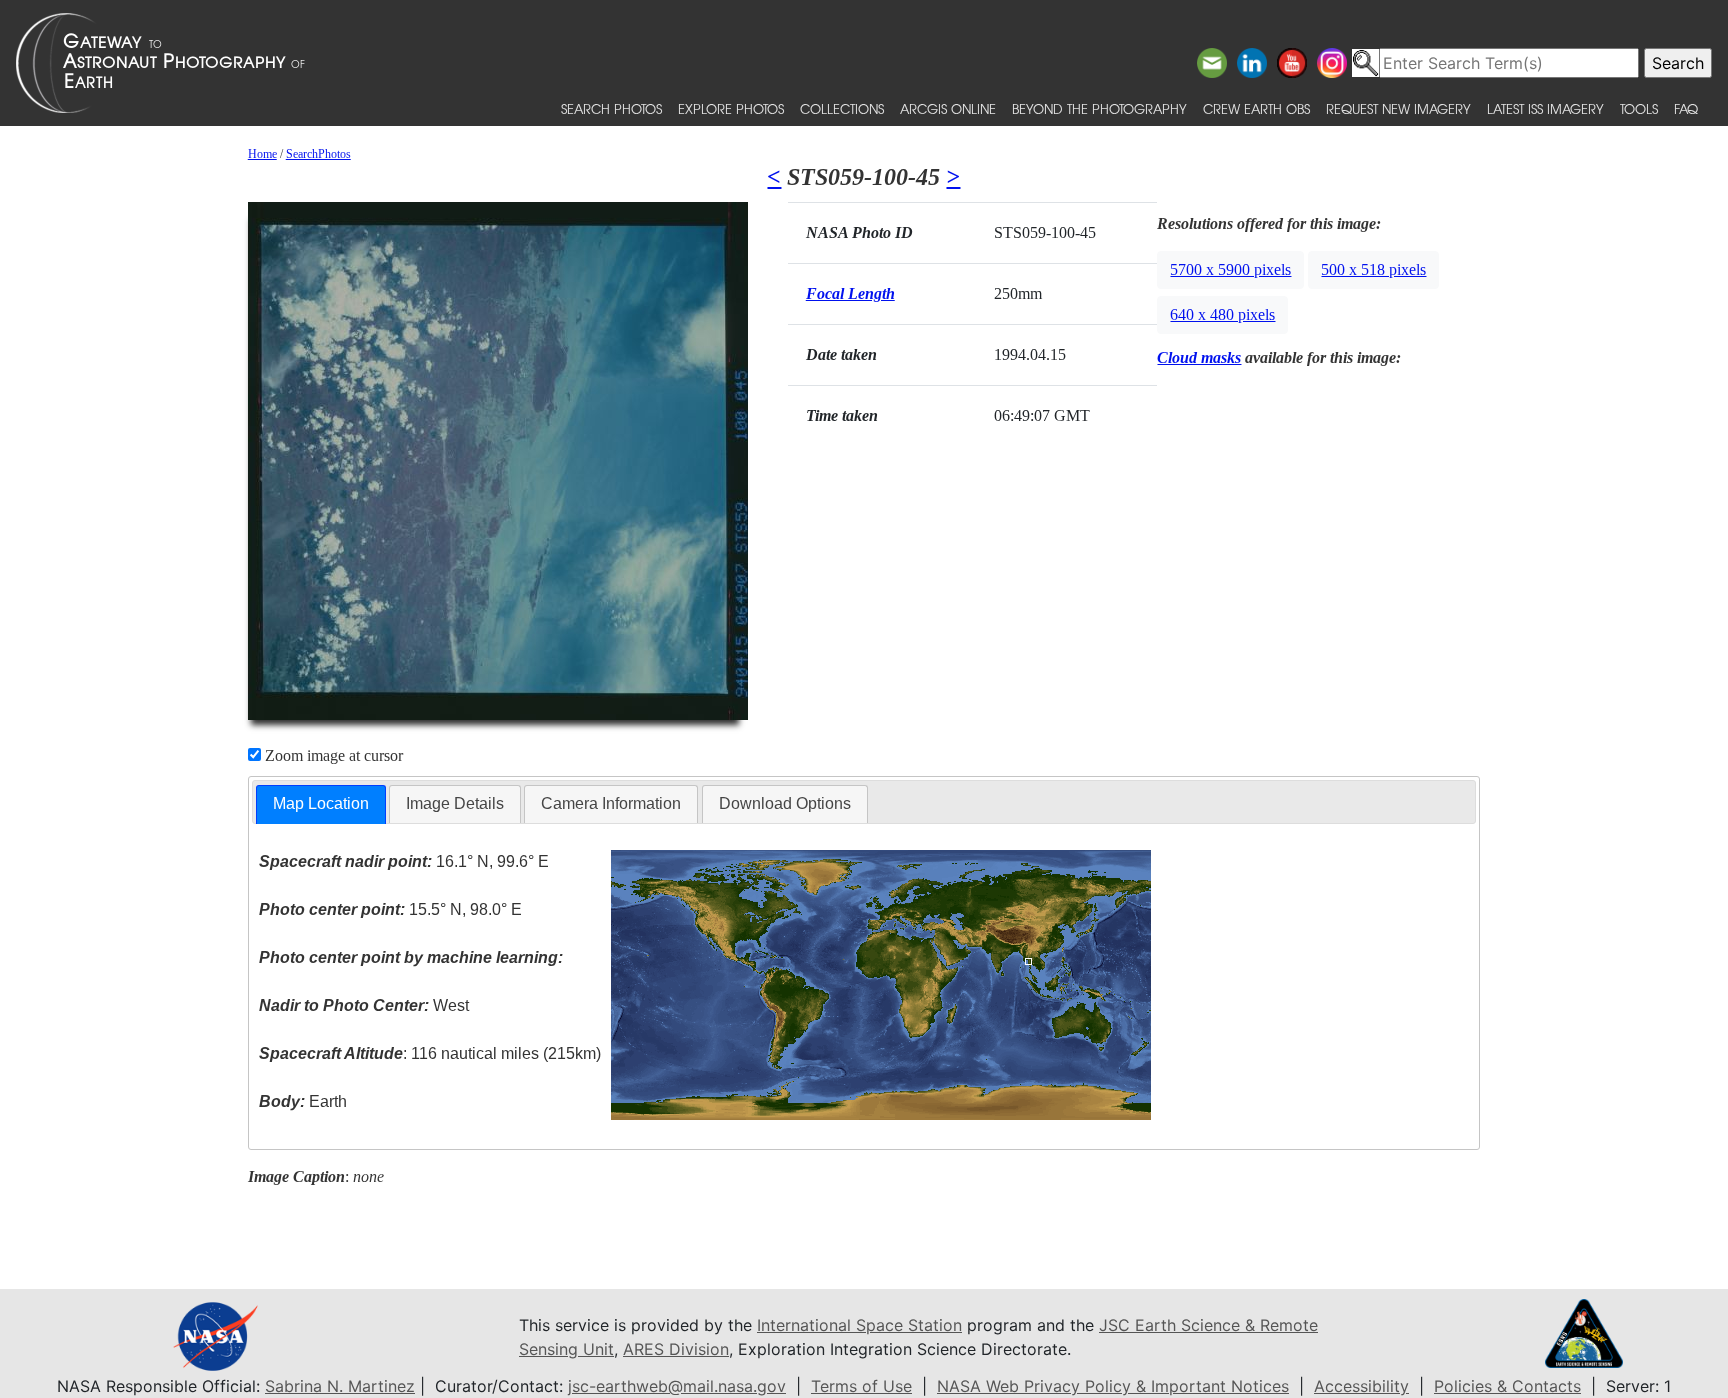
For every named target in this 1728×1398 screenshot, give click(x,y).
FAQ (1686, 108)
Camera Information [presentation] (611, 803)
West (364, 1005)
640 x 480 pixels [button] (1222, 314)
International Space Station (859, 1325)
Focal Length (850, 293)
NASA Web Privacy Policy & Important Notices (1113, 1386)
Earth (303, 1101)
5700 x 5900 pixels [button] (1230, 269)
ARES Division (676, 1349)
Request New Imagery (1398, 108)
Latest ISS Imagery (1545, 108)
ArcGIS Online (948, 108)
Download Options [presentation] (785, 803)
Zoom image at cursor (332, 755)
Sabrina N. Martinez (340, 1386)
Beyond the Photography (1099, 108)
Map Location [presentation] (321, 803)
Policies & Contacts (1507, 1386)
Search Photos (611, 108)
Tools (1639, 108)
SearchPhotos (318, 154)
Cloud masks (1199, 357)
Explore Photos (731, 108)
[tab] (321, 804)
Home (262, 154)
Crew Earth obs (1256, 108)
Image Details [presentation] (455, 803)
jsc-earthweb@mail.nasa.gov (677, 1386)
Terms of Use (861, 1386)
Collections (842, 108)
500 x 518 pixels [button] (1373, 269)
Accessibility (1361, 1386)
